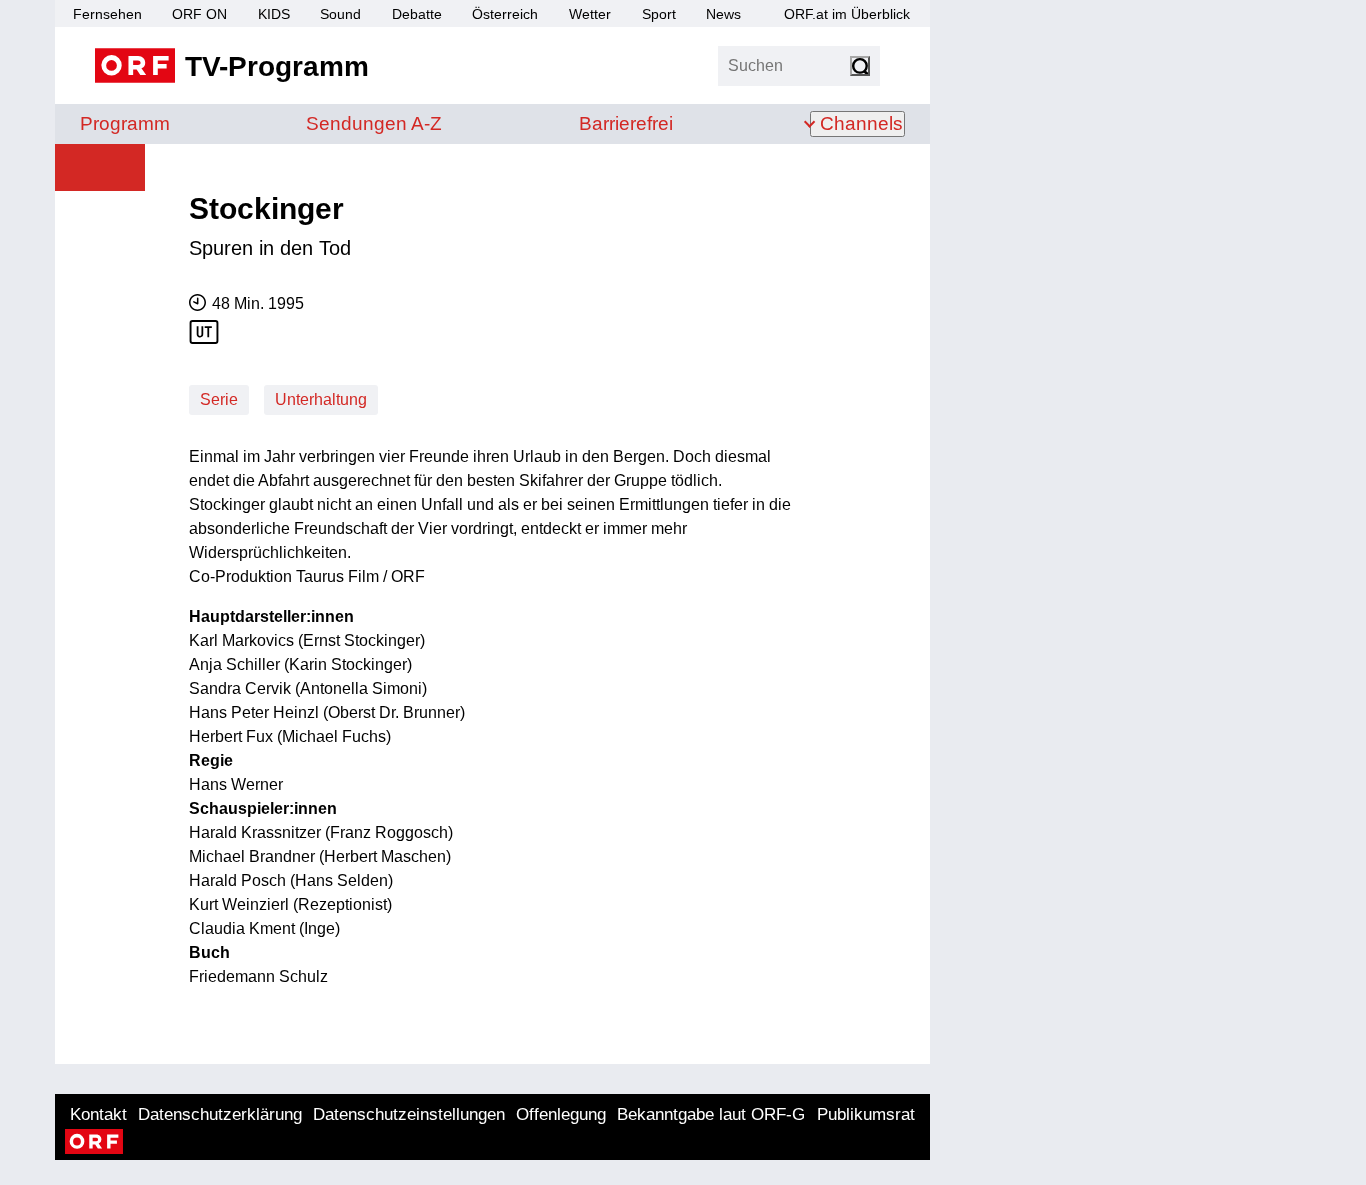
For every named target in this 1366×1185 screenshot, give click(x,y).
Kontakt (98, 1114)
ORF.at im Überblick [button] (847, 14)
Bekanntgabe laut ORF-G (711, 1114)
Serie (219, 399)
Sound (340, 14)
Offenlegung (561, 1114)
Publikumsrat (866, 1114)
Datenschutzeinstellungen (409, 1114)
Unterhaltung (321, 399)
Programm (125, 123)
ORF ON (199, 14)
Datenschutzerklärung (220, 1114)
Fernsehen (107, 14)
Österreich (505, 14)
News (723, 14)
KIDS (274, 14)
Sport (659, 14)
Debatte (417, 14)
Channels (861, 123)
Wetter (590, 14)
